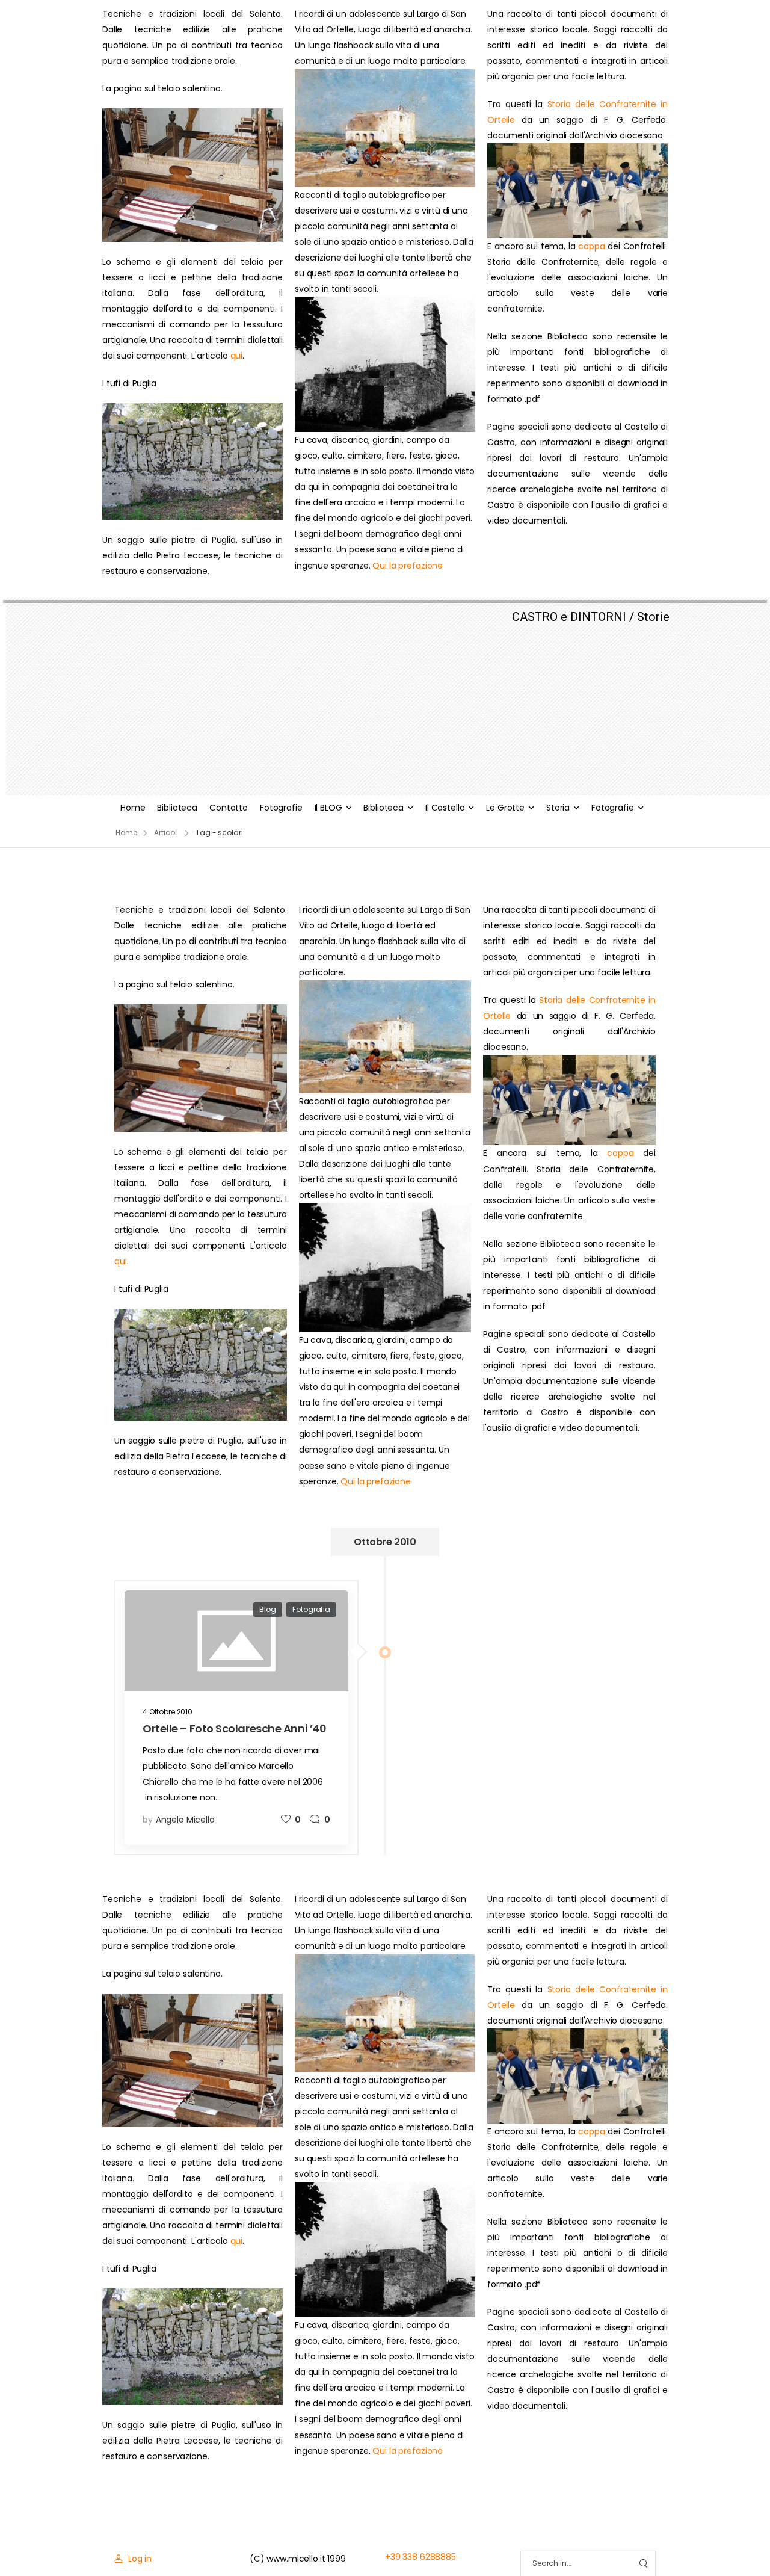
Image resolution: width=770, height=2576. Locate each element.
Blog (267, 1609)
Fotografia (311, 1609)
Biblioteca (177, 808)
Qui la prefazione (408, 566)
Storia (558, 808)
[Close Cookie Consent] (748, 2540)
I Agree (467, 2540)
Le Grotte (505, 808)
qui (237, 356)
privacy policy (705, 2540)
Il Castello (445, 808)
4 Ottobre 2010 (168, 1712)
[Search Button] (643, 2564)
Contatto (229, 808)
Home (133, 808)
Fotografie (281, 808)
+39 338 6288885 (420, 2557)
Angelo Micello (185, 1820)
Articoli (166, 832)
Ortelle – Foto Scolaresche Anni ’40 (234, 1728)
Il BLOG (328, 808)
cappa (591, 246)
